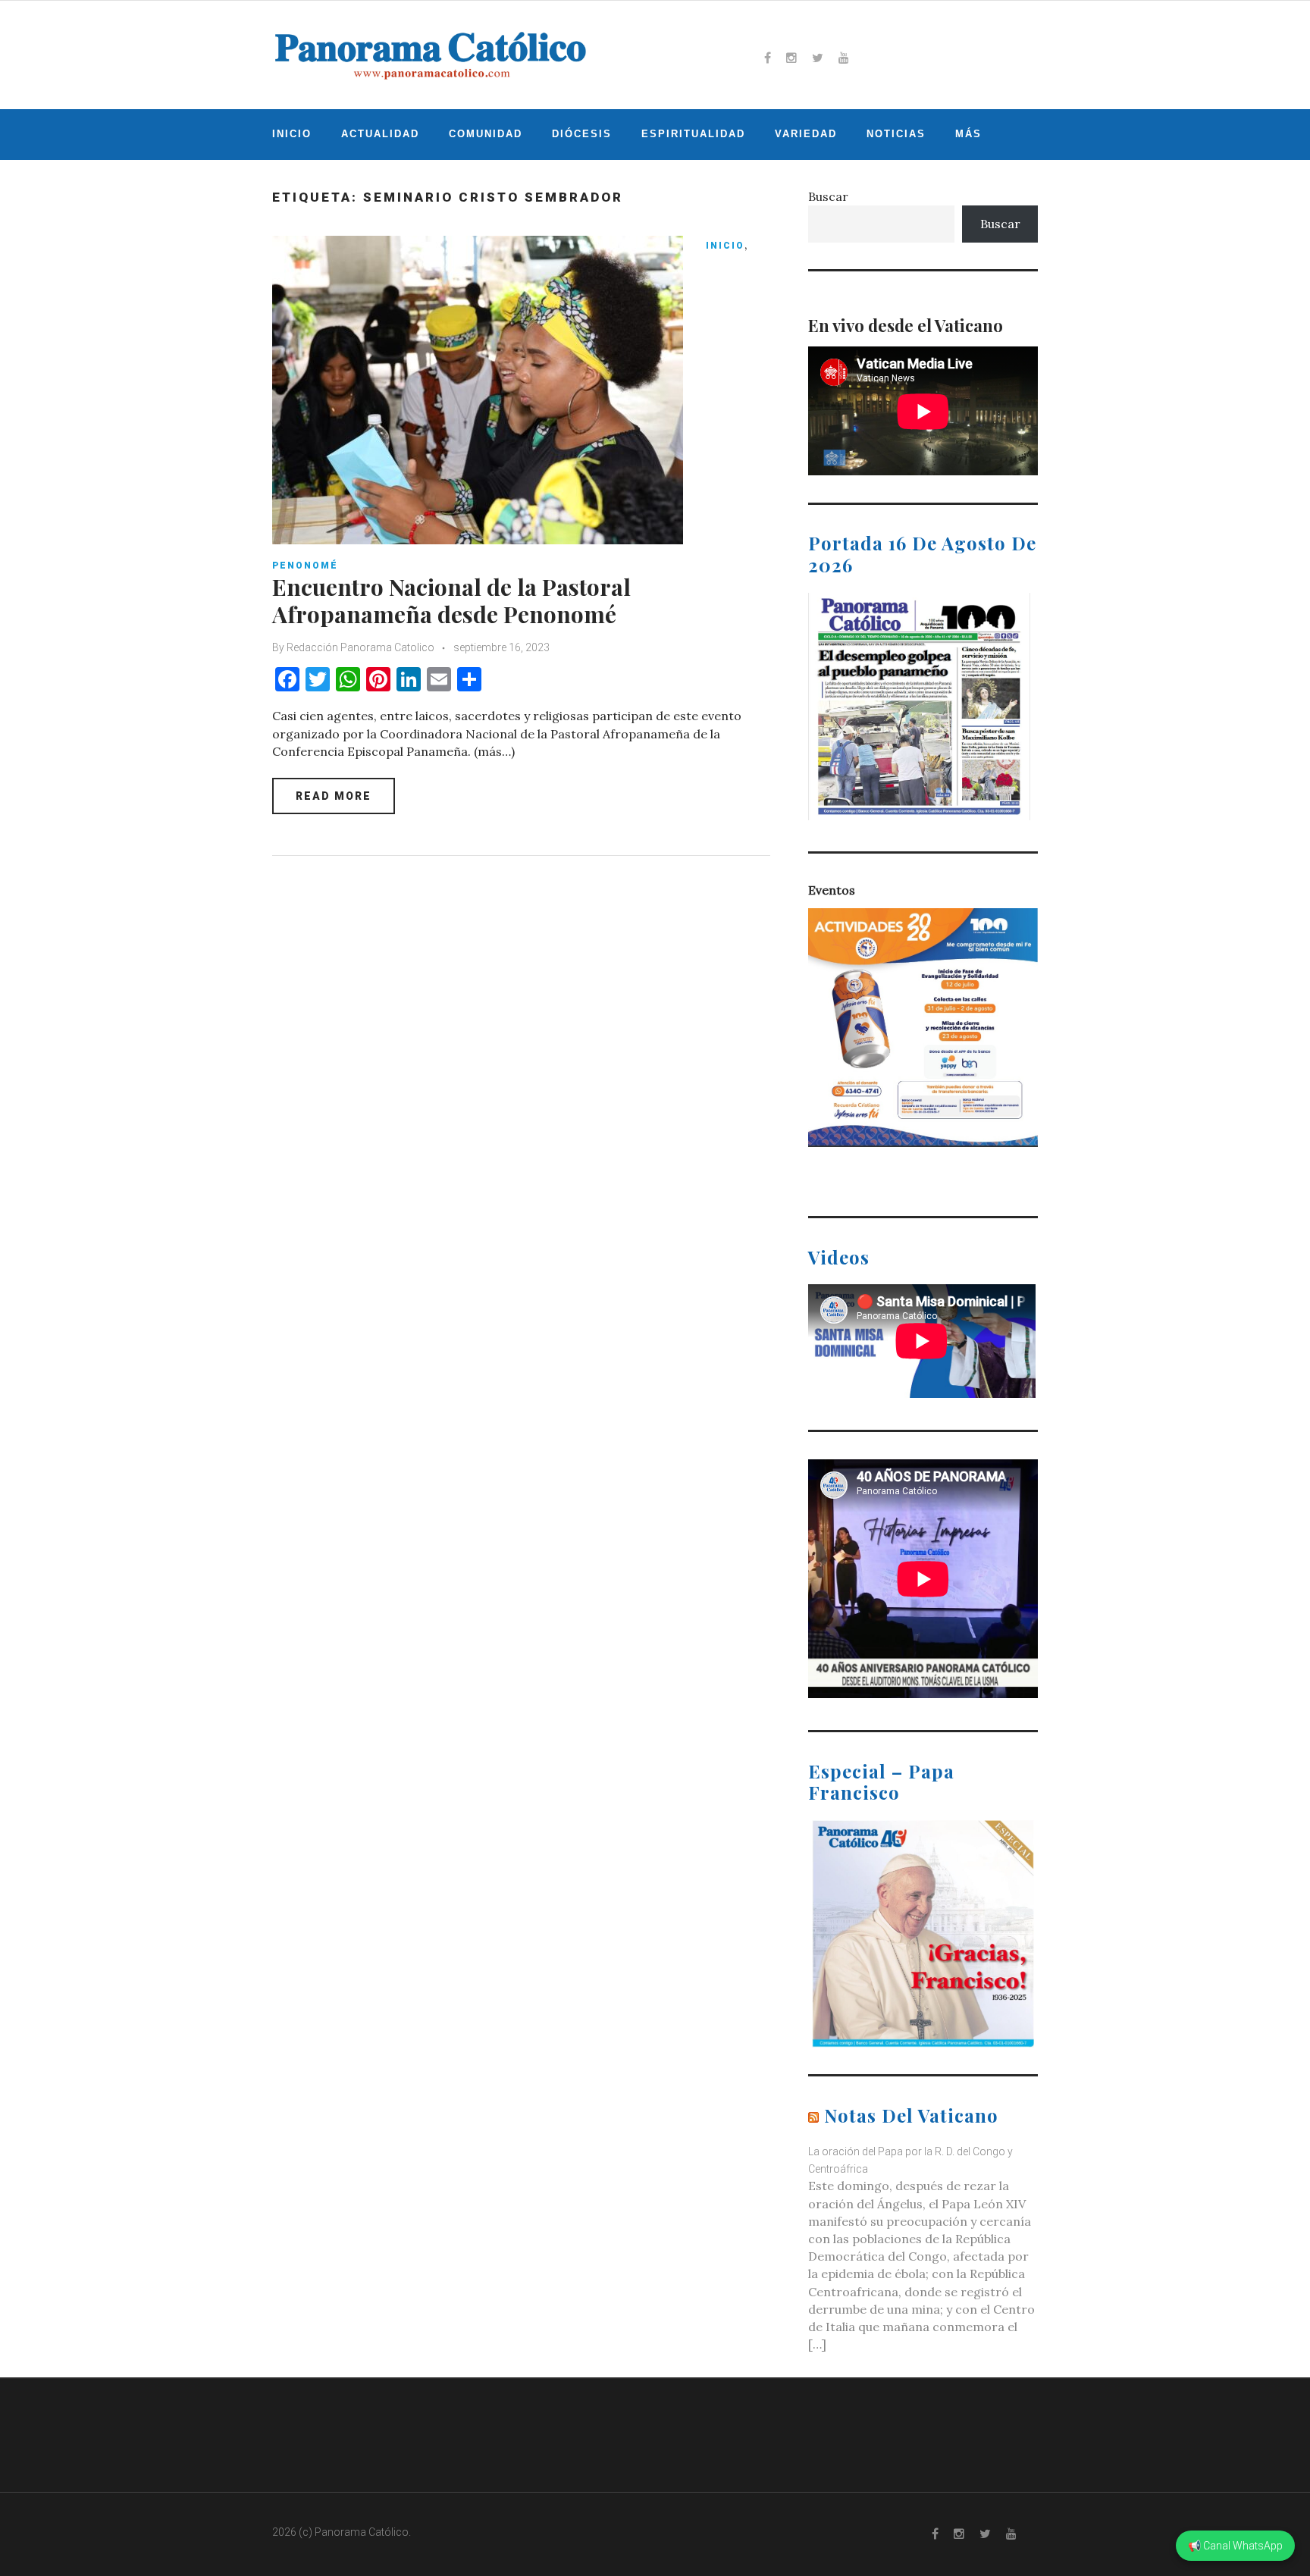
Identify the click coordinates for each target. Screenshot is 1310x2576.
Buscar (828, 196)
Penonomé (305, 566)
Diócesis (582, 134)
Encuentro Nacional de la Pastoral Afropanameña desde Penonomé (451, 600)
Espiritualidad (693, 134)
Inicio (292, 134)
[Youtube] (844, 58)
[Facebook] (768, 58)
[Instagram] (791, 58)
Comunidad (486, 134)
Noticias (896, 134)
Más (968, 134)
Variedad (806, 134)
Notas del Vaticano (911, 2115)
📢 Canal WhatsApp (1235, 2546)
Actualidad (380, 134)
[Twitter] (818, 58)
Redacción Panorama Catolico (360, 647)
